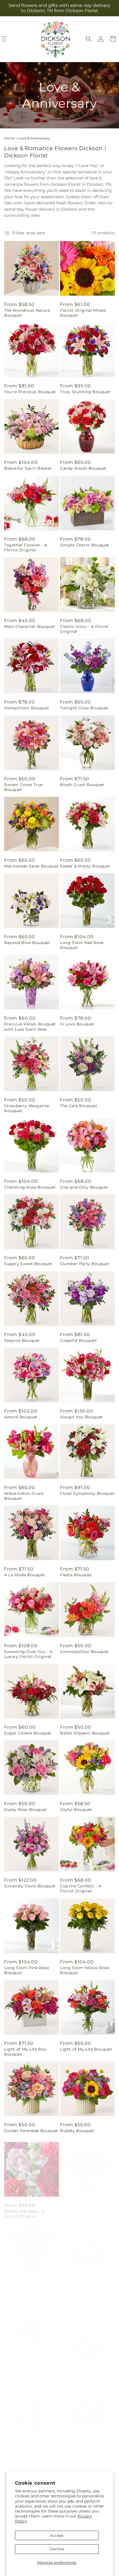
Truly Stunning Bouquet (85, 392)
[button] (89, 39)
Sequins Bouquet (22, 1340)
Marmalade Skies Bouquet (32, 866)
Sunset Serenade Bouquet (31, 2131)
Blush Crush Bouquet (82, 785)
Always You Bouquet (82, 1417)
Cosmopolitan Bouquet (84, 1652)
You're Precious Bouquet (30, 392)
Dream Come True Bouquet (23, 787)
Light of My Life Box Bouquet (25, 2052)
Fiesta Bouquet (76, 1575)
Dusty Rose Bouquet (26, 1810)
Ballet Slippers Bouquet (85, 1733)
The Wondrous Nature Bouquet (27, 313)
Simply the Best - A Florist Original (24, 2210)
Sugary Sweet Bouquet (28, 1264)
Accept (57, 2535)
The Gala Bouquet (79, 1106)
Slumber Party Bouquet (85, 1264)
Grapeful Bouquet (79, 1340)
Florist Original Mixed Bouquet (83, 313)
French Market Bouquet (29, 2452)
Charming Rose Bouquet (30, 1187)
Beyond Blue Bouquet (27, 943)
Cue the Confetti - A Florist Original (81, 1889)
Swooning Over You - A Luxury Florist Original (28, 1654)
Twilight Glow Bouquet (84, 708)
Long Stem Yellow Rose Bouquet (85, 1970)
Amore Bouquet (21, 1417)
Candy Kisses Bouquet (83, 468)
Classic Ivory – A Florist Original (84, 629)
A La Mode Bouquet (25, 1575)
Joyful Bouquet (76, 1810)
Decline (57, 2549)
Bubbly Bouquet (77, 2131)
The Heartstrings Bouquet (87, 2207)
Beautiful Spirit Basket (28, 468)
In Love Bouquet (77, 1024)
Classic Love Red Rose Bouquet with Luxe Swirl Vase (30, 2294)
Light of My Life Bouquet (86, 2049)
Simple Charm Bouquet (85, 545)
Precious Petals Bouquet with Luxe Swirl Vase (30, 1027)
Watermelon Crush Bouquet (24, 1496)
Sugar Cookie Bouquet (28, 1733)
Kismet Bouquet (21, 2376)
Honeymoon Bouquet (27, 708)
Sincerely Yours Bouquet (30, 1886)
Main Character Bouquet (30, 626)
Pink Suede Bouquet (81, 2289)
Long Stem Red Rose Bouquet (82, 945)
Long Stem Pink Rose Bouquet (27, 1970)
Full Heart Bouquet (80, 2452)
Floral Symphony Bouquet (87, 1493)
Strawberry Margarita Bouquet (27, 1108)
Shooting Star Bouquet (84, 2376)
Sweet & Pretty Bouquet (85, 866)
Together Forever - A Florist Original (26, 548)
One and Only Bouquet (84, 1187)
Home (9, 138)
